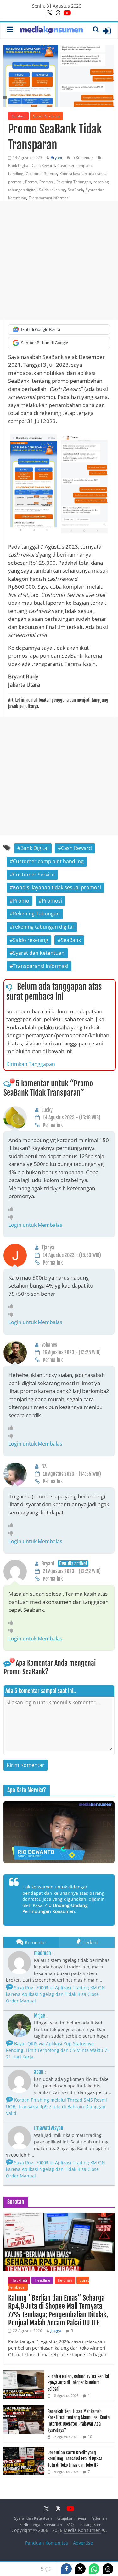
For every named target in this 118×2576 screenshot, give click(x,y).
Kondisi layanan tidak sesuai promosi (57, 887)
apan (39, 2072)
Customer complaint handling (48, 861)
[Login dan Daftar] (107, 31)
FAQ (70, 2525)
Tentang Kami (90, 2525)
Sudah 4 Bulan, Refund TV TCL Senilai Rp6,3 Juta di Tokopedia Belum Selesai (78, 2383)
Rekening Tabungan (74, 182)
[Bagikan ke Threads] (108, 2569)
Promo (31, 182)
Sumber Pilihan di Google (45, 343)
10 (90, 2437)
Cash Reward (43, 165)
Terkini (90, 1942)
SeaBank (75, 190)
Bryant (56, 158)
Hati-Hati (19, 2280)
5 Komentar (82, 158)
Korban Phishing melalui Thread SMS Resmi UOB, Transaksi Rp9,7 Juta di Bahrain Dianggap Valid (56, 2106)
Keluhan (18, 116)
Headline (42, 2280)
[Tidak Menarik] (12, 1217)
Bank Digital (19, 165)
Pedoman (99, 2518)
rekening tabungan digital (43, 927)
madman (42, 1953)
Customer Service (41, 174)
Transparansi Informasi (49, 198)
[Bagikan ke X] (80, 2569)
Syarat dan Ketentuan (39, 953)
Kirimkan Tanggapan (31, 1064)
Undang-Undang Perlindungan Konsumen (55, 1908)
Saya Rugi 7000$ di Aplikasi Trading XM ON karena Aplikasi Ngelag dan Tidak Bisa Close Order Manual (56, 1994)
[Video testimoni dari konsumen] (59, 1832)
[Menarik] (12, 1209)
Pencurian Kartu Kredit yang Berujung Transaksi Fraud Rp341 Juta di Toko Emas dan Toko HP (75, 2459)
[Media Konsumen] (52, 31)
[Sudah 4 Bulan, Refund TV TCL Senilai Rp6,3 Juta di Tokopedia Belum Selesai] (24, 2374)
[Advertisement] (59, 260)
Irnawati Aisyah (49, 2128)
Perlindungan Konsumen (41, 2525)
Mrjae (39, 2016)
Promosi (47, 182)
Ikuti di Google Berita (41, 329)
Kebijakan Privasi (71, 2518)
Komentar (36, 1942)
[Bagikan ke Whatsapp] (94, 2569)
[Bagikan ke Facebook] (66, 2569)
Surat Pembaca (46, 116)
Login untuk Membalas (35, 1225)
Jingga (56, 2331)
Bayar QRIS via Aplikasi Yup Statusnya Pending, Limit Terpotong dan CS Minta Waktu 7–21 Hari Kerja (58, 2050)
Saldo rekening (52, 190)
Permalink (53, 1125)
